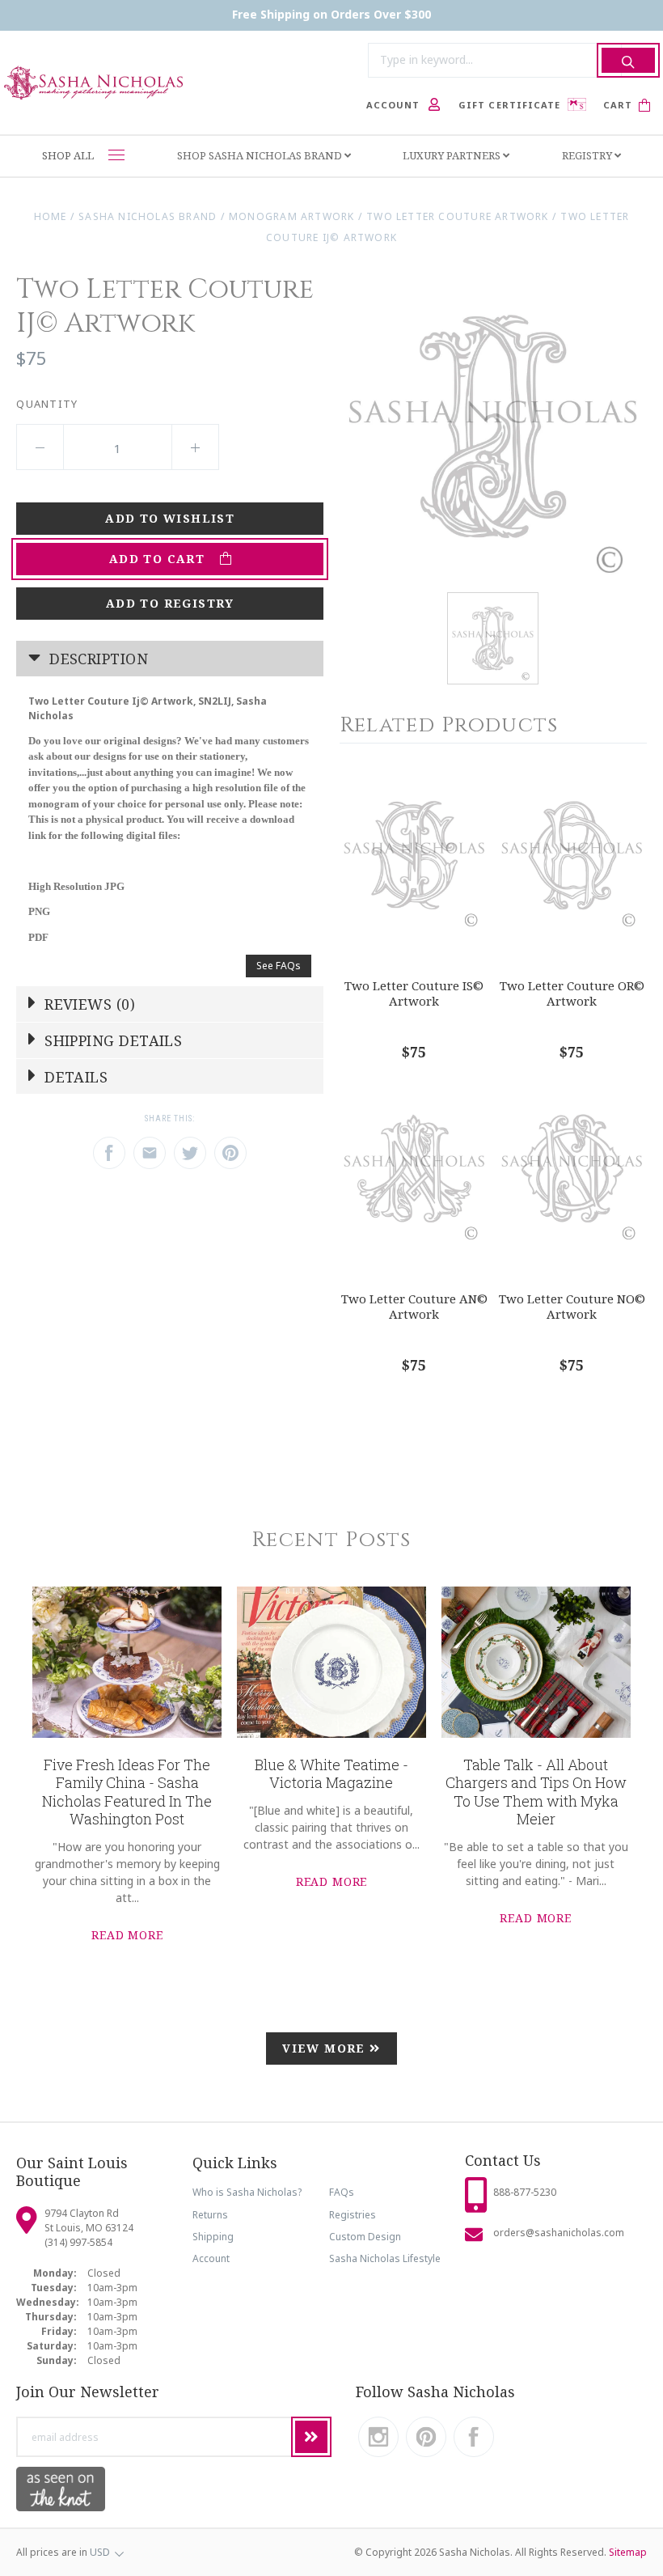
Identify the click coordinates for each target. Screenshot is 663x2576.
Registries (353, 2215)
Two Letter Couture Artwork (458, 216)
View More (326, 2048)
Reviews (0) (88, 1004)
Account (211, 2258)
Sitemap (628, 2552)
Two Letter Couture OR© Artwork (572, 993)
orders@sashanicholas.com (559, 2233)
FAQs (342, 2192)
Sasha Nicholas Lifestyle (385, 2258)
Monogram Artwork (291, 216)
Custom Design (365, 2237)
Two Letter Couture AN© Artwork (414, 1306)
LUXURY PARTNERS (453, 155)
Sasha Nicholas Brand (148, 216)
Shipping (213, 2237)
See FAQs (279, 966)
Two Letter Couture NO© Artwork (572, 1306)
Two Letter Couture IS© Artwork (414, 993)
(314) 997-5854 (78, 2242)
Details (74, 1077)
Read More (127, 1935)
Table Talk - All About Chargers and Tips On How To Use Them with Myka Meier (536, 1792)
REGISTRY (588, 155)
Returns (210, 2215)
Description (97, 659)
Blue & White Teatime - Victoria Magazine (331, 1774)
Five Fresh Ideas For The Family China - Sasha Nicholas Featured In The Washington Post (127, 1792)
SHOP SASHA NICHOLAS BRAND (261, 155)
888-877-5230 (525, 2192)
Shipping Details (112, 1040)
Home (51, 216)
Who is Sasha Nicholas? (247, 2192)
